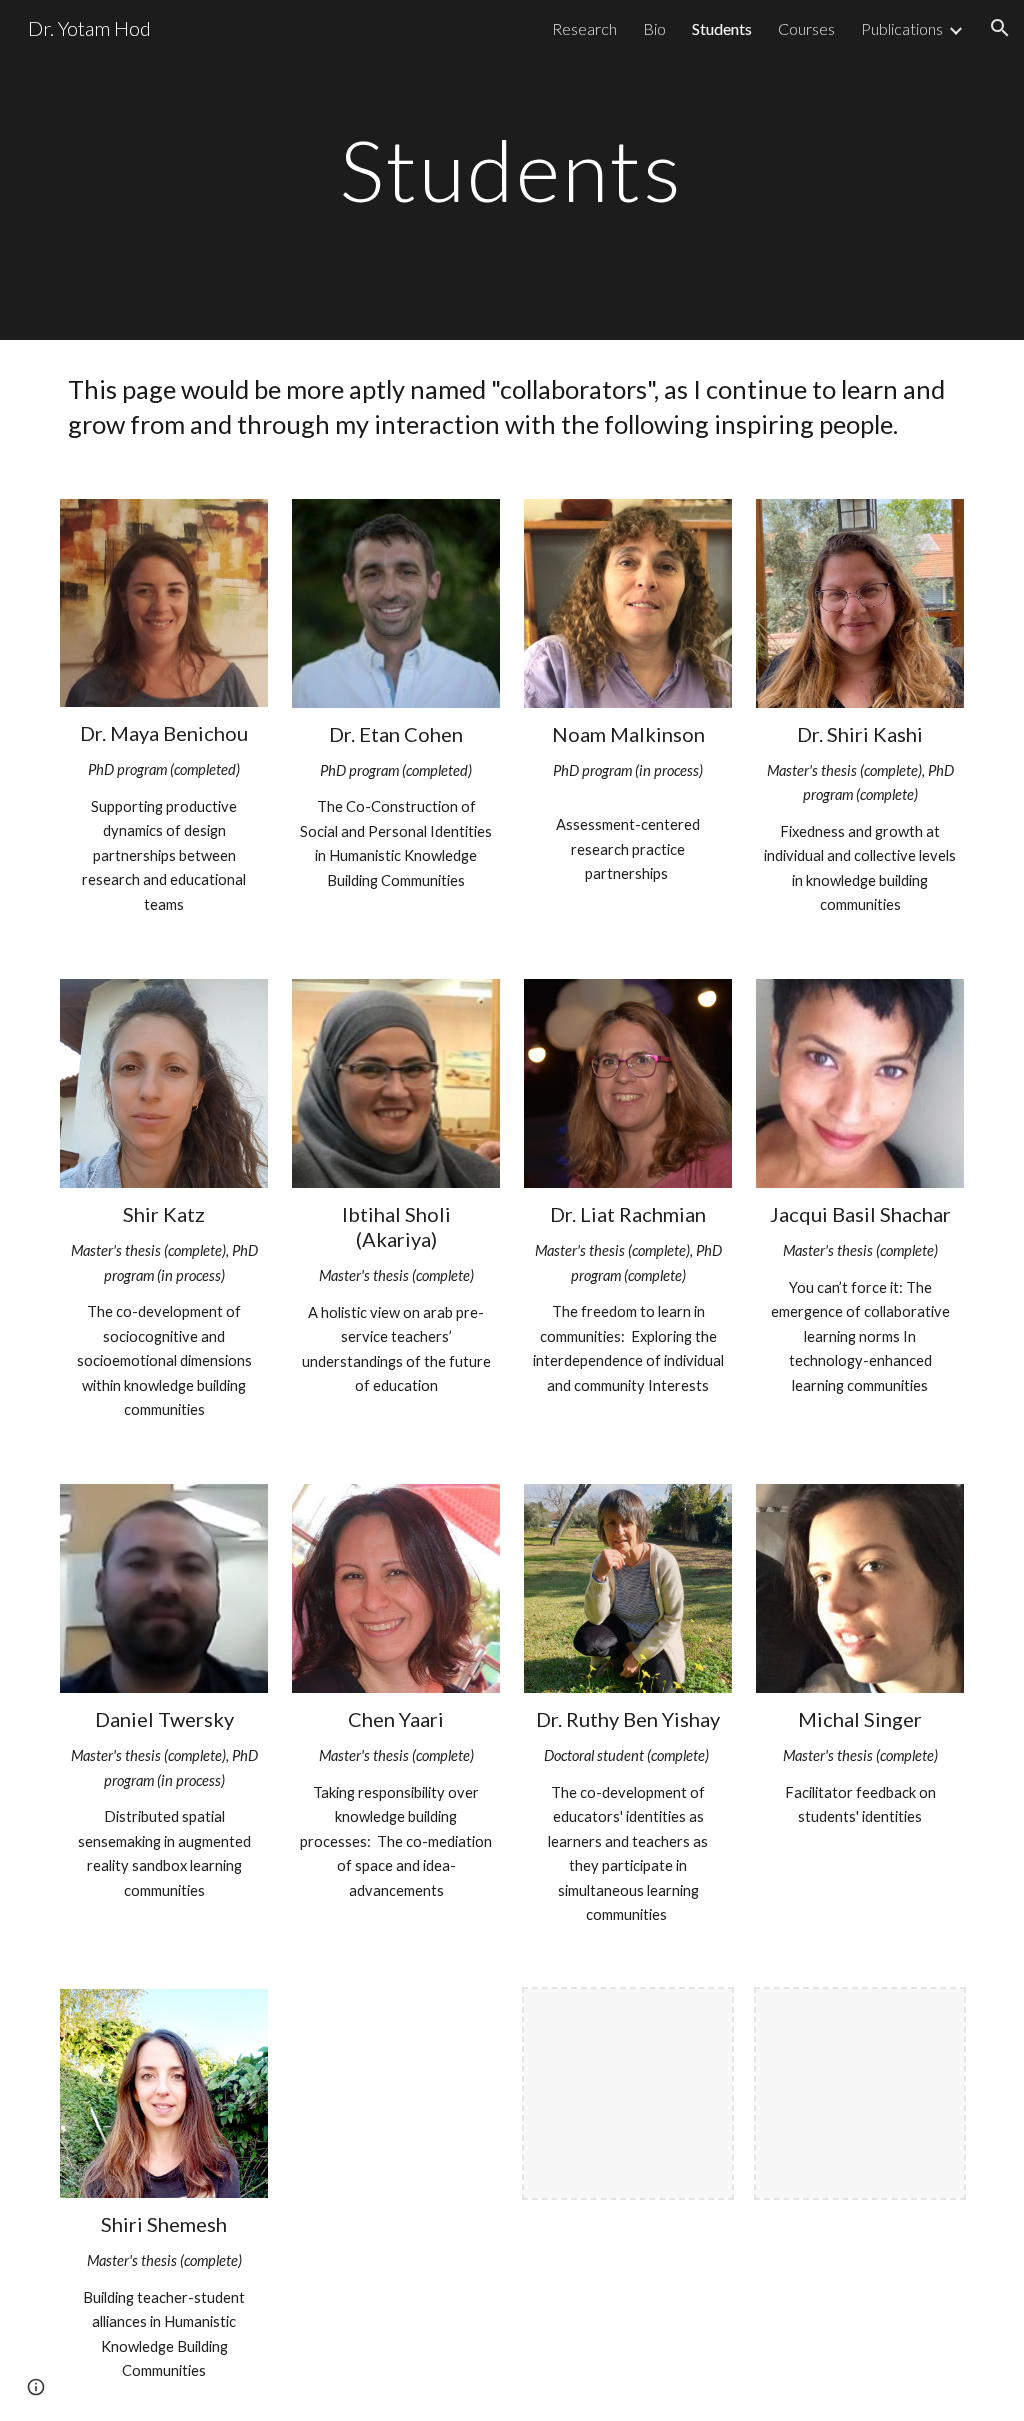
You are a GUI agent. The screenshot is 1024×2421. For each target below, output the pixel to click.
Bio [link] (654, 28)
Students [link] (722, 28)
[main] (511, 169)
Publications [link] (902, 28)
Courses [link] (806, 28)
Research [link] (584, 28)
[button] (1000, 28)
